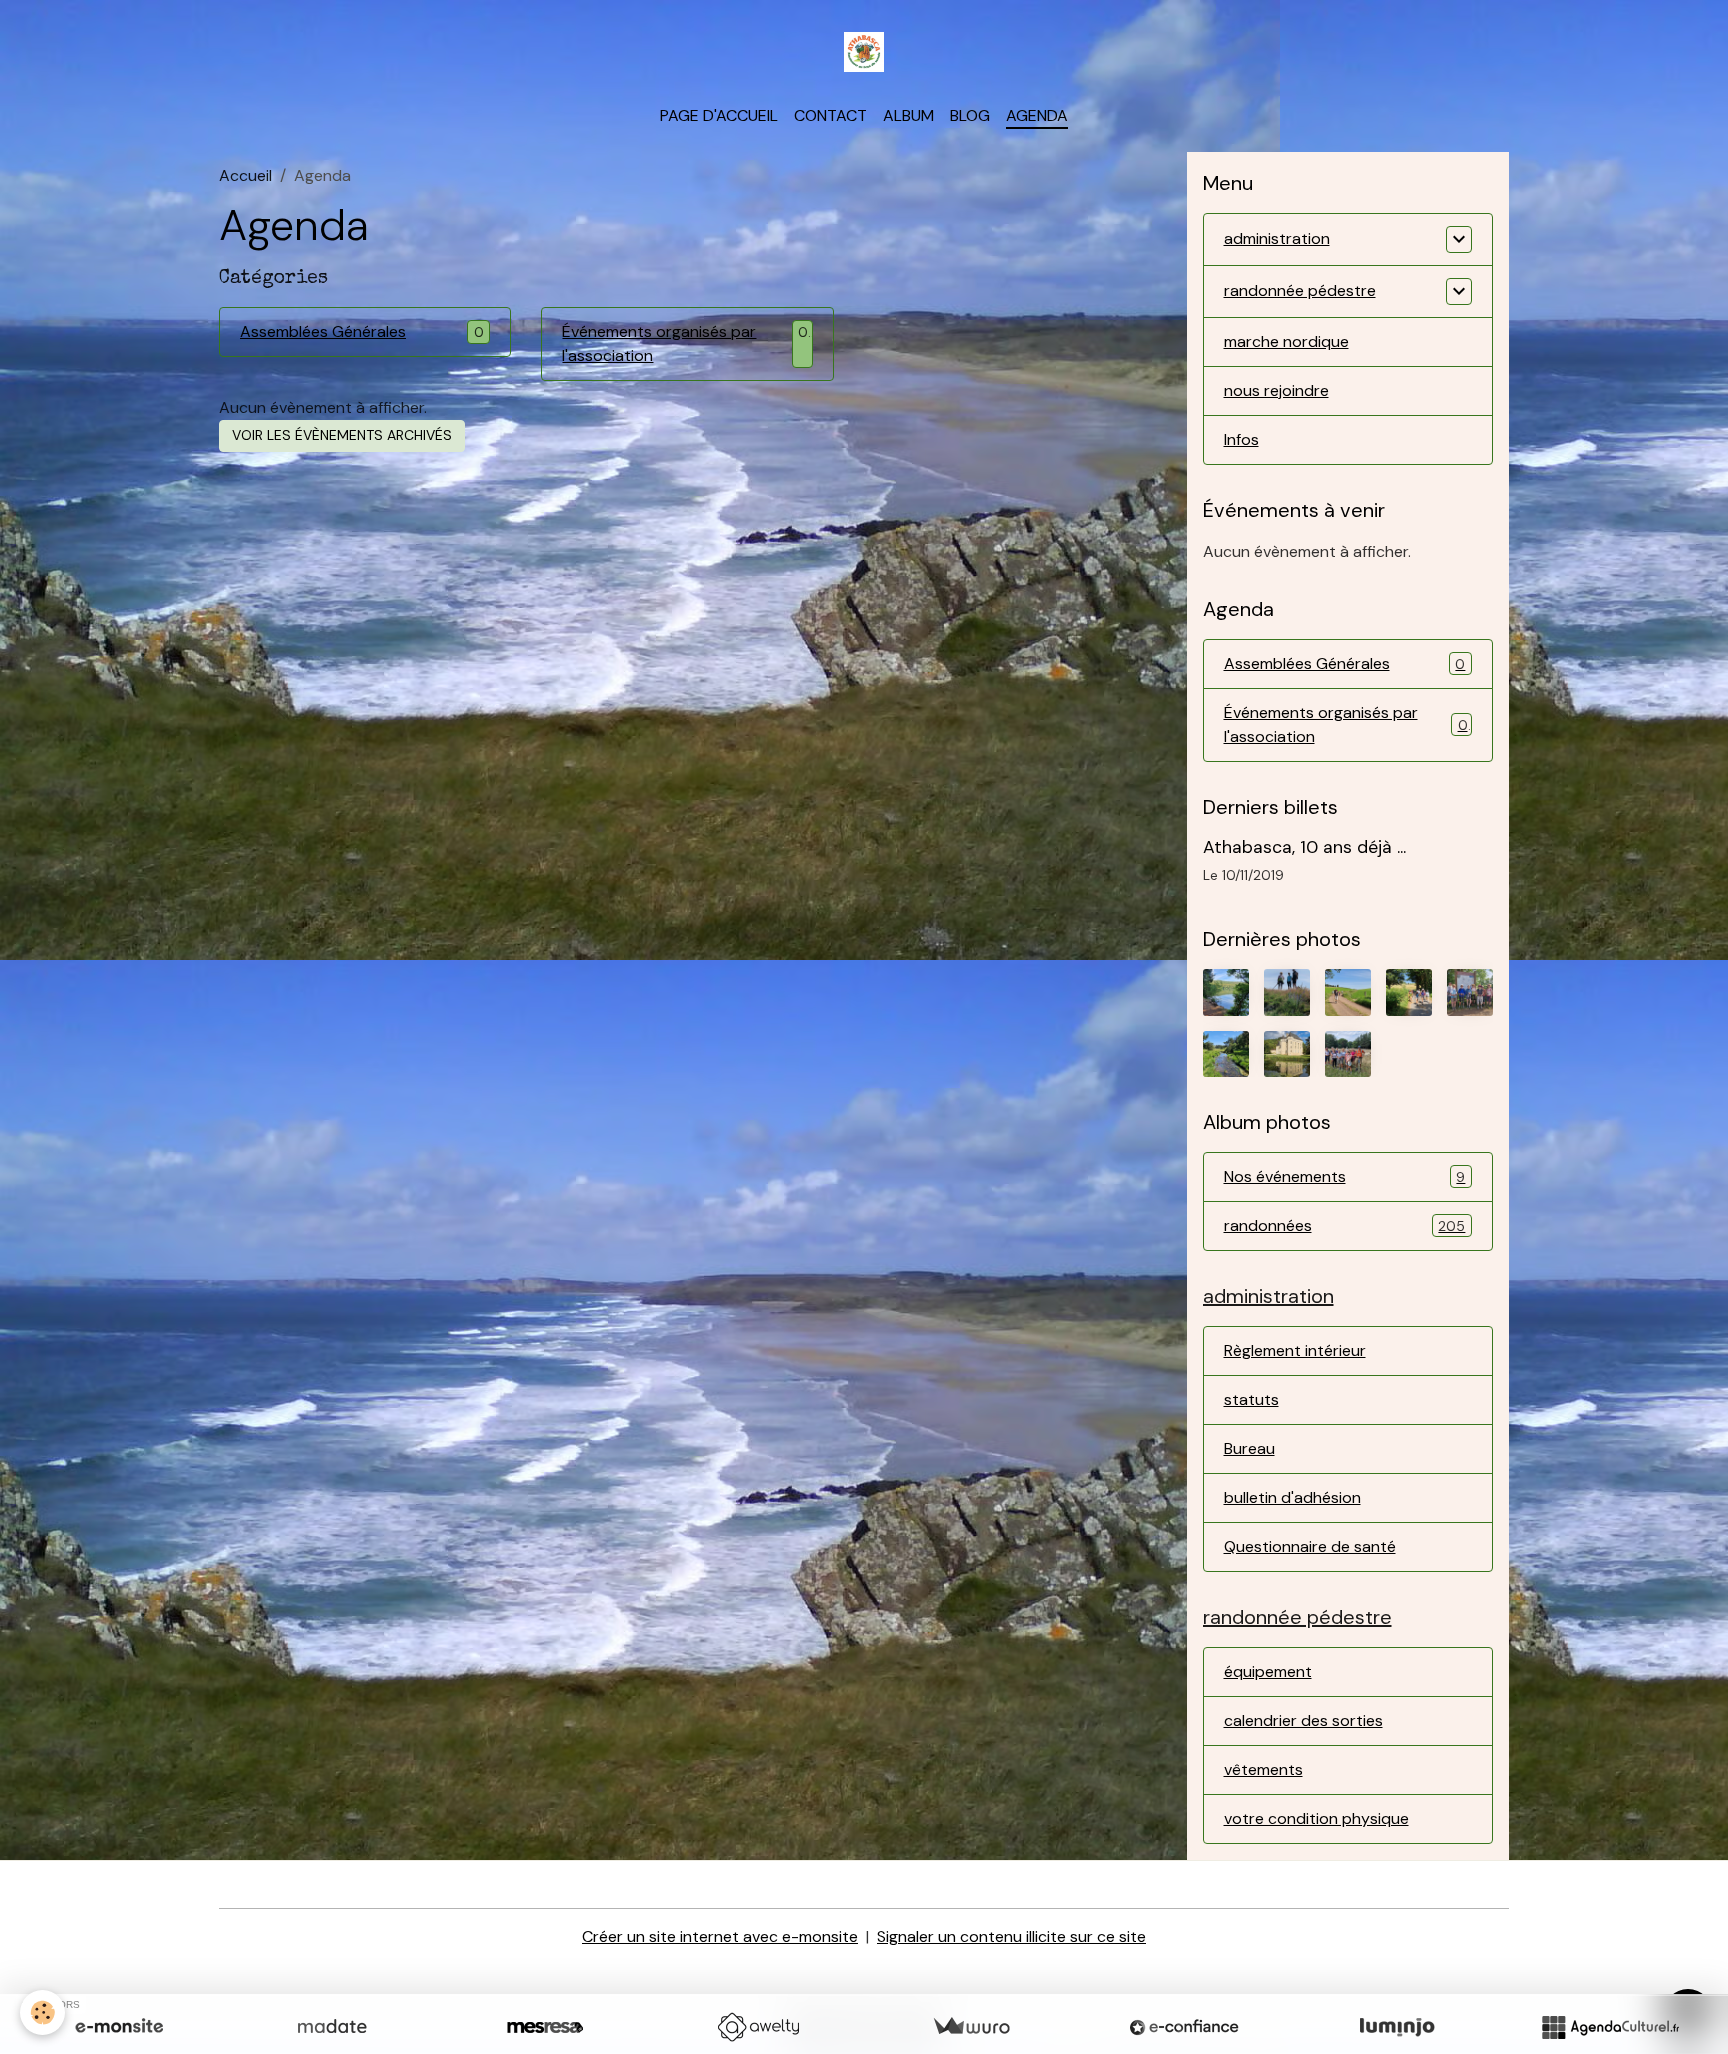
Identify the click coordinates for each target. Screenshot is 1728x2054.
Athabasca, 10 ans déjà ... (1304, 847)
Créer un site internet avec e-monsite (720, 1936)
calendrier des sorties (1303, 1720)
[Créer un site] (119, 2027)
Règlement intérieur (1295, 1350)
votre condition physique (1316, 1818)
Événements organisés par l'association (659, 343)
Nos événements (1345, 1176)
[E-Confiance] (1184, 2027)
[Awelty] (758, 2027)
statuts (1251, 1399)
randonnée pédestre (1300, 290)
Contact (830, 115)
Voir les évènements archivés (342, 435)
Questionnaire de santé (1310, 1546)
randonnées (1345, 1225)
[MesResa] (545, 2027)
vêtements (1263, 1769)
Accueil (245, 175)
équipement (1268, 1671)
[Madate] (332, 2027)
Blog (970, 115)
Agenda (1037, 115)
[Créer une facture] (971, 2027)
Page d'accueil (719, 115)
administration (1277, 238)
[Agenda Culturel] (1610, 2027)
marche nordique (1286, 341)
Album (908, 115)
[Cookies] (42, 2012)
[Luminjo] (1397, 2027)
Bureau (1249, 1448)
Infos (1241, 439)
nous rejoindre (1276, 390)
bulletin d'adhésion (1292, 1497)
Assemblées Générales (323, 331)
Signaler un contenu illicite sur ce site (1011, 1936)
